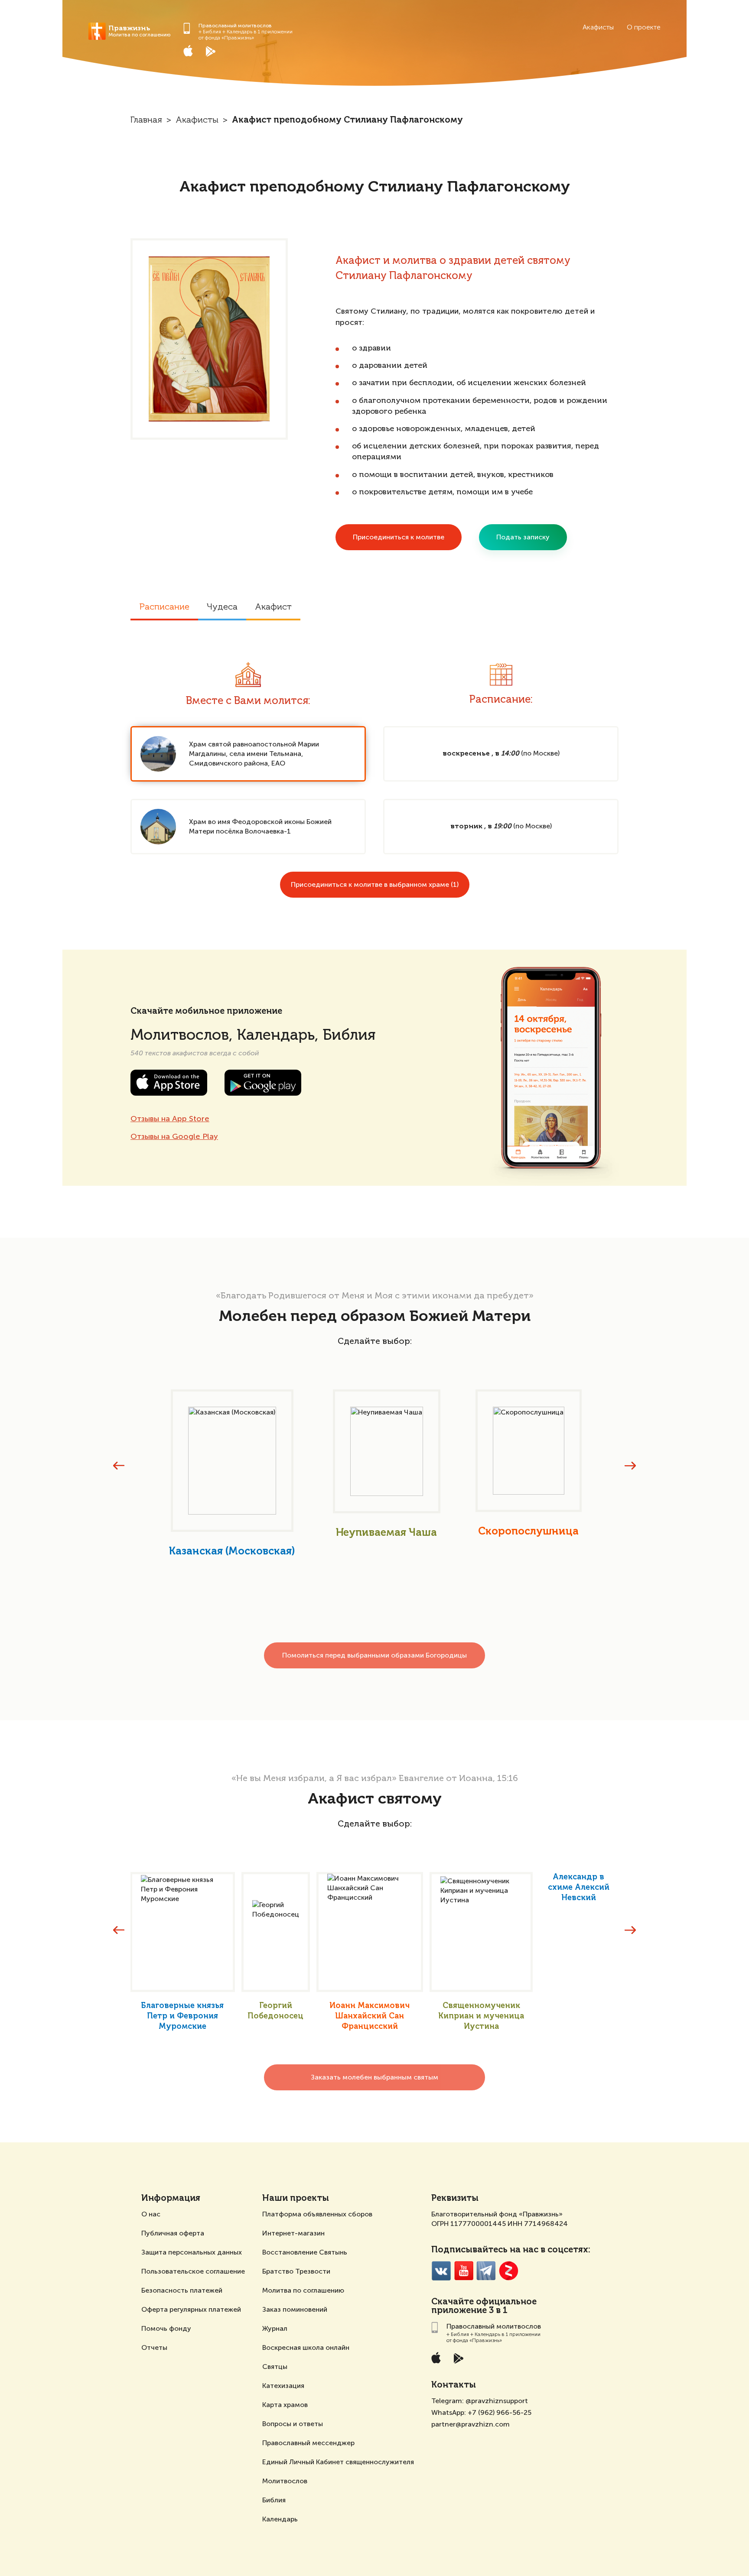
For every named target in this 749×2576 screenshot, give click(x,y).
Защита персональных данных (192, 2252)
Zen (509, 2271)
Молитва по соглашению (303, 2290)
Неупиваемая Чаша (386, 1533)
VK (441, 2271)
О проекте (644, 27)
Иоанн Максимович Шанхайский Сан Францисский (370, 2016)
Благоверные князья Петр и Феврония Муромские (182, 2016)
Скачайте (453, 2302)
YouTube (464, 2271)
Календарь (280, 2519)
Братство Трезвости (296, 2271)
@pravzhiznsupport (497, 2401)
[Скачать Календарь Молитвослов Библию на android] (217, 51)
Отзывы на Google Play (174, 1136)
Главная (146, 120)
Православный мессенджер (308, 2443)
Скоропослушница (528, 1531)
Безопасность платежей (182, 2290)
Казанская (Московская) (232, 1551)
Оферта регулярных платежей (191, 2309)
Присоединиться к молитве (399, 537)
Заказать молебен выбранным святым (374, 2077)
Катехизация (283, 2386)
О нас (151, 2214)
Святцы (275, 2367)
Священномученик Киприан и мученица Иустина (481, 2016)
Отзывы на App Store (170, 1119)
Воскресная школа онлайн (306, 2347)
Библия (274, 2500)
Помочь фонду (166, 2328)
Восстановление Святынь (305, 2252)
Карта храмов (285, 2405)
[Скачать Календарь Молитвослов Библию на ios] (195, 51)
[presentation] (119, 1466)
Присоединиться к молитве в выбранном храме (375, 884)
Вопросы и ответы (293, 2424)
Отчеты (154, 2347)
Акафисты (598, 27)
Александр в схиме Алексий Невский (579, 1888)
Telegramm (486, 2271)
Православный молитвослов (235, 26)
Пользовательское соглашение (193, 2271)
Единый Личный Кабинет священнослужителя (338, 2462)
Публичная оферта (173, 2233)
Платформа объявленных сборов (317, 2214)
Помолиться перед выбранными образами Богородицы (374, 1655)
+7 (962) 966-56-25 (500, 2412)
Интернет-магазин (293, 2233)
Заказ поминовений (295, 2309)
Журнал (275, 2328)
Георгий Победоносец (275, 2011)
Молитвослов (285, 2481)
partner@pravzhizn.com (471, 2424)
